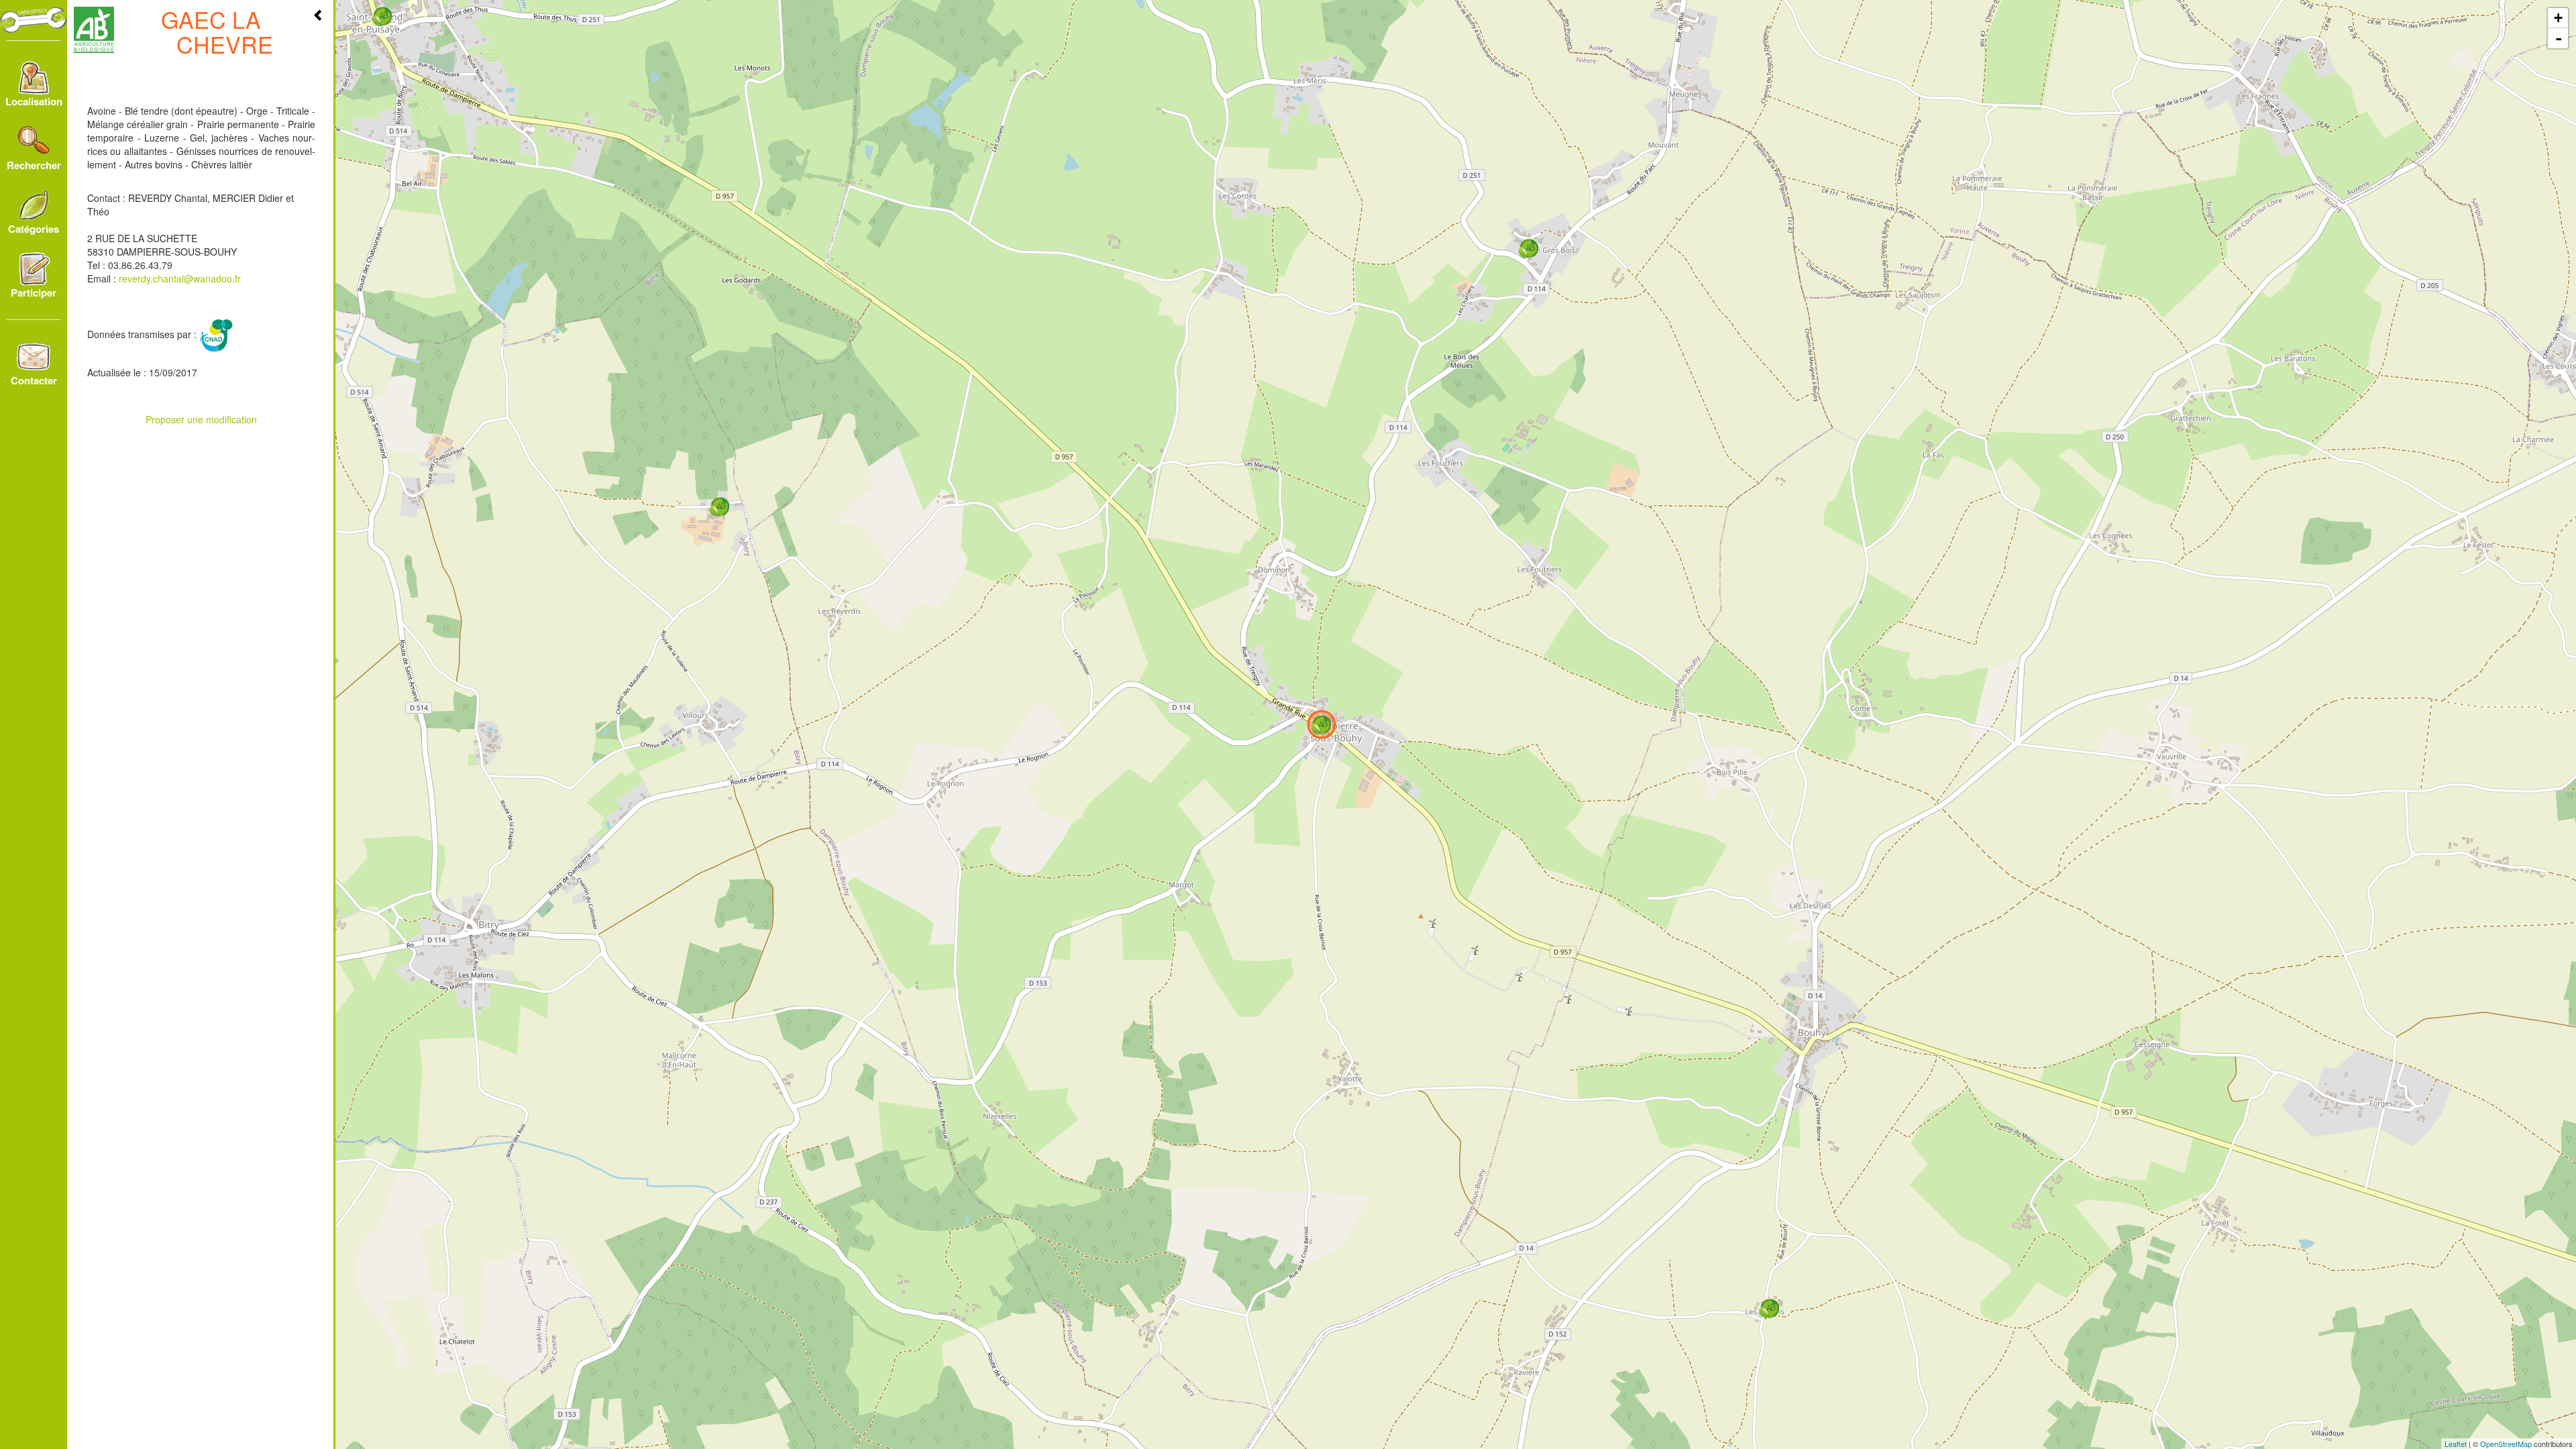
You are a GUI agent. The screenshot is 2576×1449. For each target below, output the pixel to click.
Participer (34, 292)
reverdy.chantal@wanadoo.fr (180, 278)
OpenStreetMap (2506, 1444)
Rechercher (34, 165)
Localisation (34, 101)
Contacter (34, 380)
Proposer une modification (201, 419)
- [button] (2559, 38)
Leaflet (2456, 1444)
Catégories (34, 229)
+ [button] (2558, 18)
